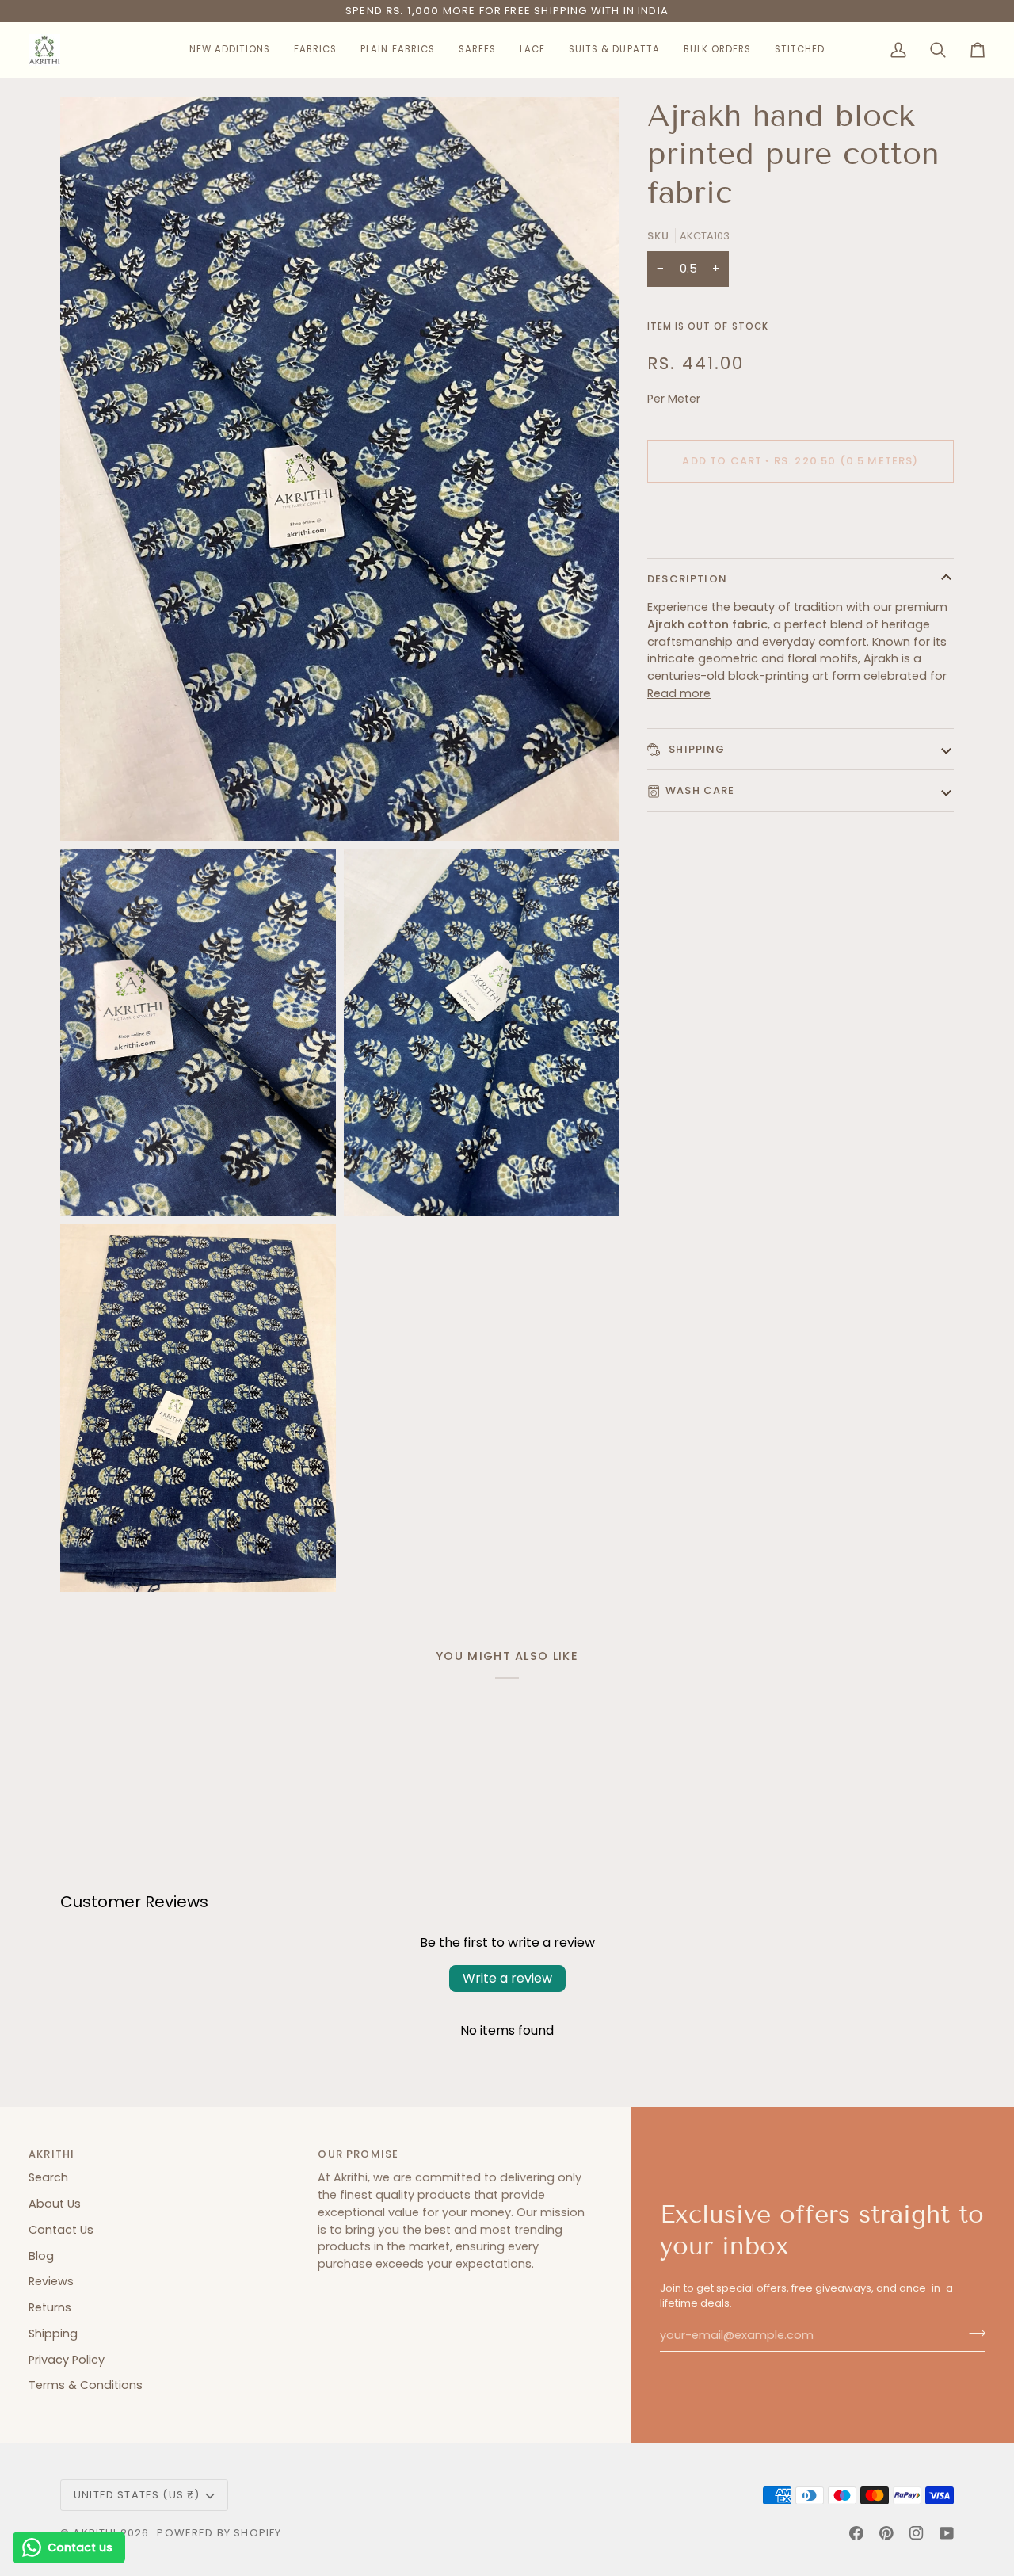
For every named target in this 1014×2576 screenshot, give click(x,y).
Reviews (51, 2281)
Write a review (507, 1978)
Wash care (700, 790)
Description (687, 579)
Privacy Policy (67, 2360)
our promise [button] (358, 2154)
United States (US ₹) (137, 2495)
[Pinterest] (886, 2533)
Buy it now (801, 515)
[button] (230, 50)
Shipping (696, 749)
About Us (55, 2204)
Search (48, 2177)
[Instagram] (917, 2533)
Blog (41, 2256)
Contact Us (61, 2230)
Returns (50, 2307)
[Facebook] (856, 2533)
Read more (679, 693)
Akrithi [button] (51, 2154)
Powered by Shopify (219, 2533)
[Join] (972, 2334)
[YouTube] (947, 2533)
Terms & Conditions (86, 2385)
